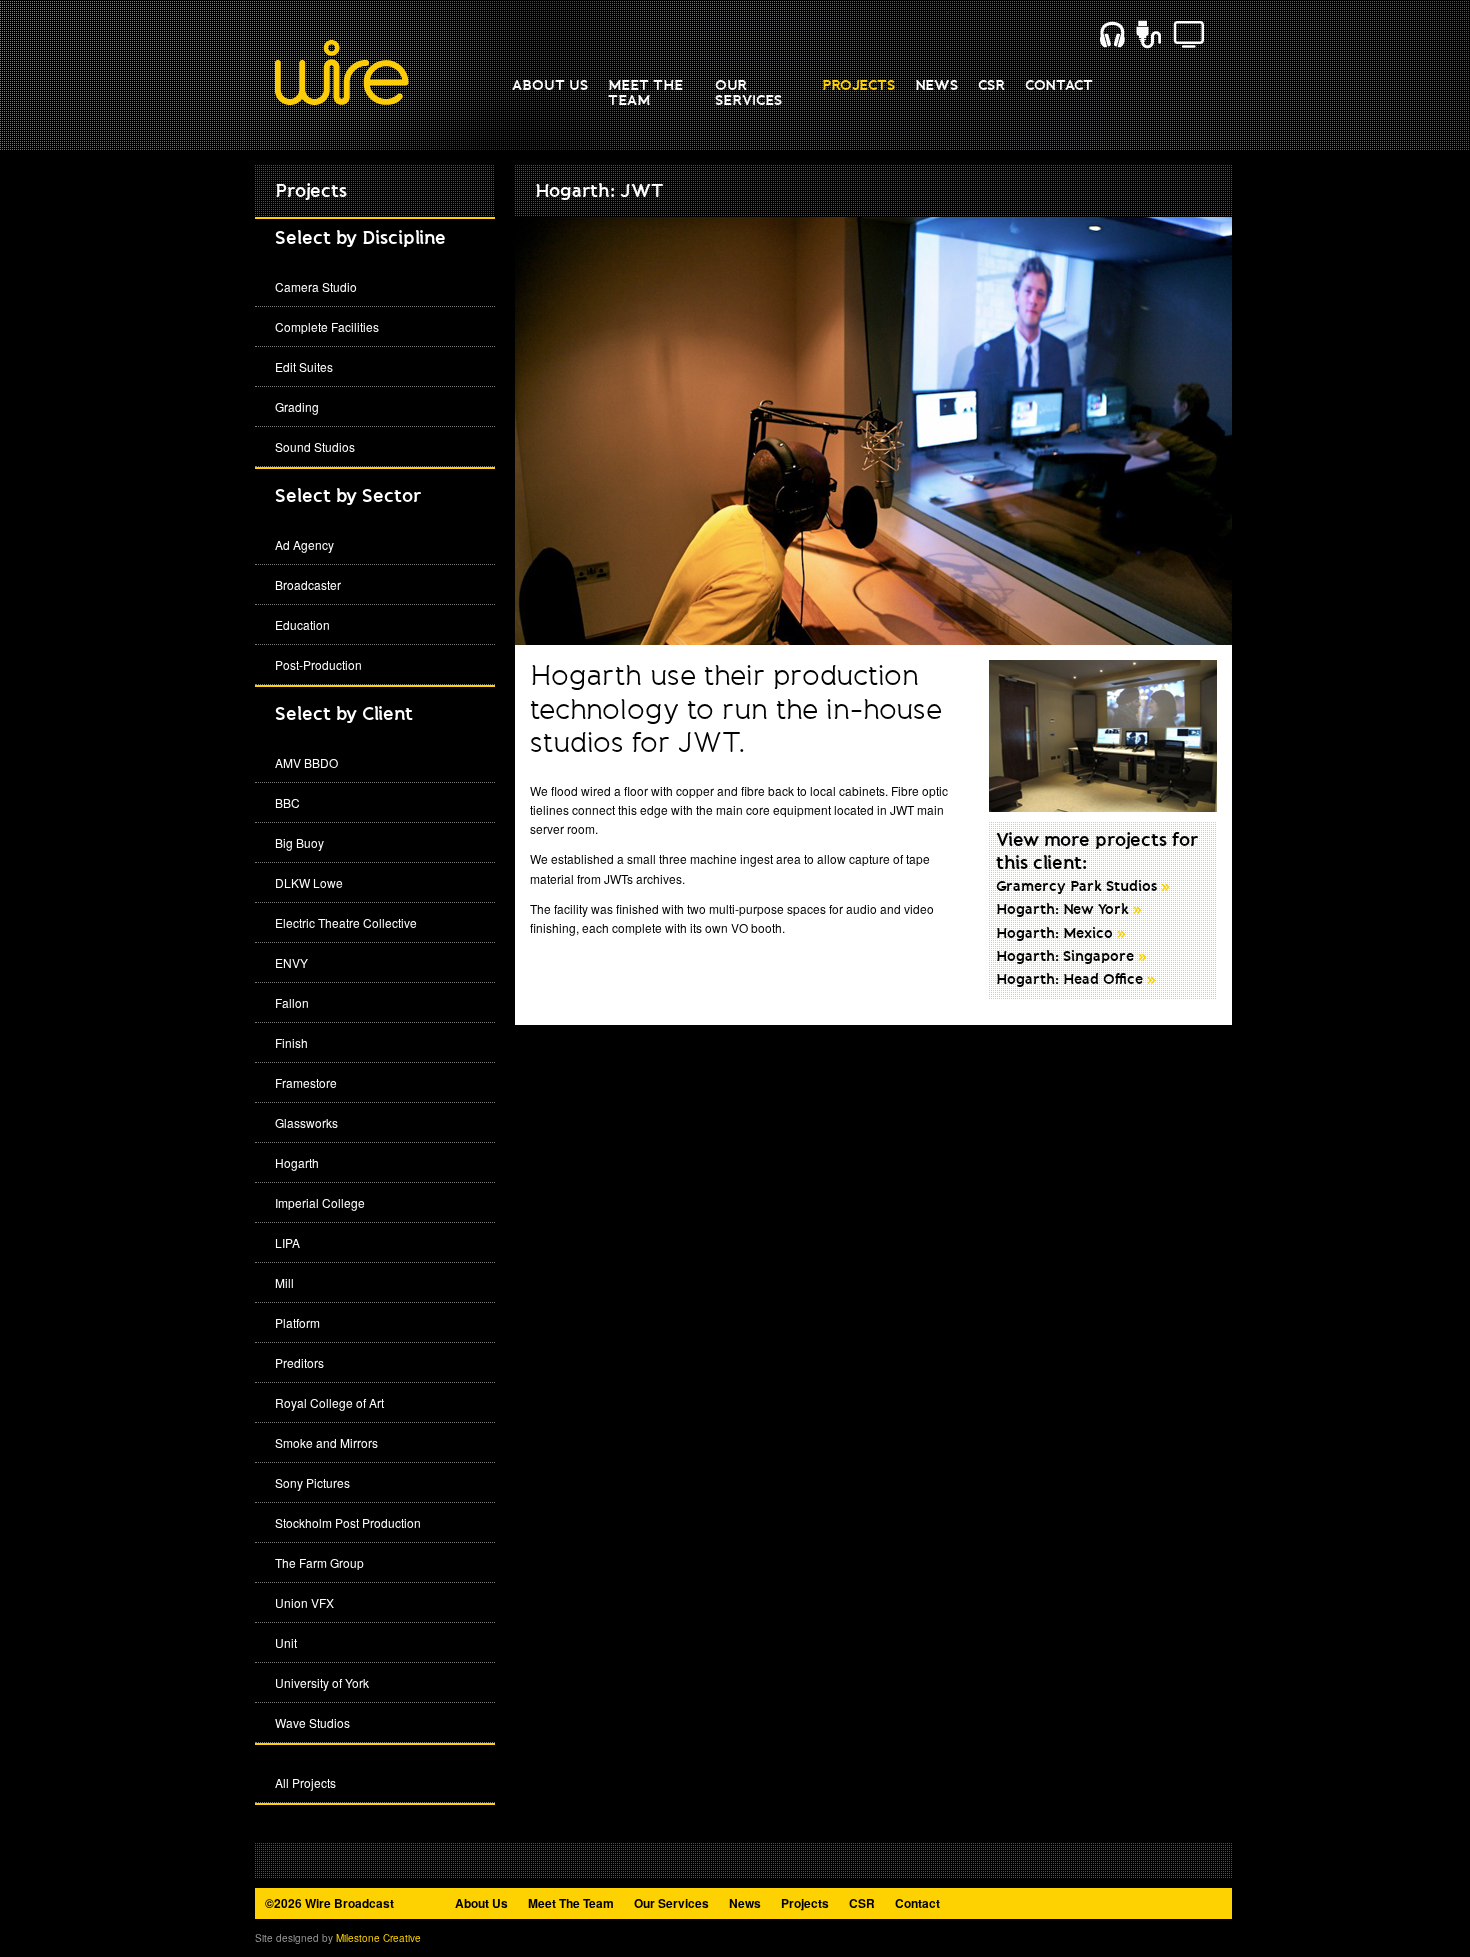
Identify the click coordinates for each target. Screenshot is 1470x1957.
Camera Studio (316, 286)
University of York (322, 1682)
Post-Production (318, 664)
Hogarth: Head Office (1076, 980)
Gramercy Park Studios (1083, 887)
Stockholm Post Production (348, 1522)
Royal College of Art (329, 1402)
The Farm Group (319, 1562)
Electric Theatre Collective (346, 922)
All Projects (305, 1782)
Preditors (299, 1362)
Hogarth (297, 1162)
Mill (284, 1282)
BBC (287, 802)
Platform (297, 1322)
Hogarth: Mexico (1061, 934)
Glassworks (306, 1122)
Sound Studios (315, 446)
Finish (291, 1042)
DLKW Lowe (309, 882)
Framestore (306, 1082)
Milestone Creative (378, 1938)
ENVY (291, 962)
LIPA (287, 1242)
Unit (286, 1642)
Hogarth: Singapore (1071, 957)
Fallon (292, 1002)
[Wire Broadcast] (342, 101)
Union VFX (304, 1602)
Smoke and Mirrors (326, 1442)
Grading (297, 406)
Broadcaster (308, 584)
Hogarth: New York (1069, 910)
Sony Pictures (312, 1482)
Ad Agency (304, 544)
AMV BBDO (306, 762)
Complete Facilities (327, 326)
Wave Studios (312, 1722)
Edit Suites (304, 366)
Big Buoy (299, 842)
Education (302, 624)
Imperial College (320, 1202)
